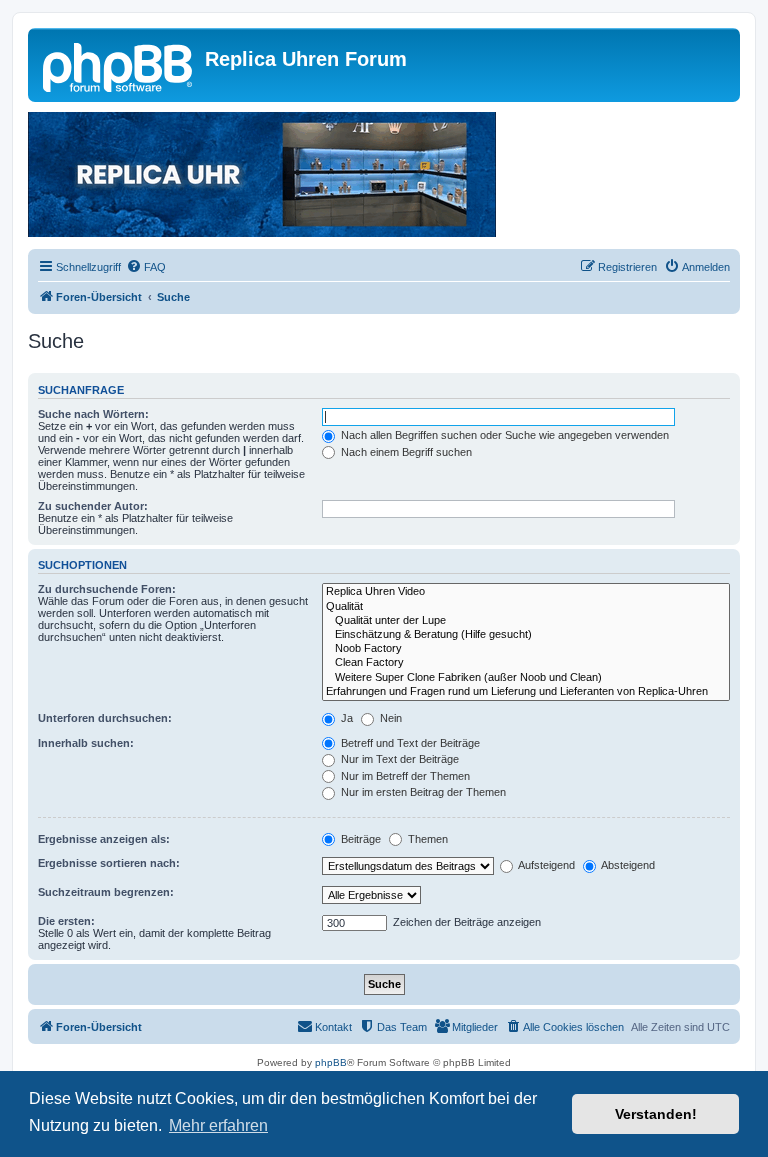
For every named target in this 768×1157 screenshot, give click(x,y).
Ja (345, 718)
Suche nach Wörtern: (93, 414)
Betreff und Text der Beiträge (409, 743)
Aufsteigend (545, 865)
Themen (426, 839)
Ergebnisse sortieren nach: (109, 863)
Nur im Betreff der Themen (404, 776)
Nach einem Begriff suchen (405, 452)
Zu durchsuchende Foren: (107, 589)
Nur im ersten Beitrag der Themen (422, 792)
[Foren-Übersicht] (119, 65)
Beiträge (359, 839)
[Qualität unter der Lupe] (526, 621)
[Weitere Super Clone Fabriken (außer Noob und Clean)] (526, 678)
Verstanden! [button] (656, 1114)
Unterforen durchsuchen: (105, 718)
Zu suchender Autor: (93, 506)
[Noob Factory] (526, 649)
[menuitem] (146, 267)
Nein (389, 718)
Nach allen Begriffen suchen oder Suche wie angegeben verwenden (503, 435)
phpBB (331, 1062)
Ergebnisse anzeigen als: (104, 839)
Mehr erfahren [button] (218, 1125)
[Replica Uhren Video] (526, 592)
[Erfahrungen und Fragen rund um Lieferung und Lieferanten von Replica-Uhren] (526, 692)
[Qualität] (526, 607)
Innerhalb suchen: (86, 743)
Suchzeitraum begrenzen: (106, 892)
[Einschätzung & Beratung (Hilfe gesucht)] (526, 635)
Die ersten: (66, 921)
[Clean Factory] (526, 663)
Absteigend (627, 865)
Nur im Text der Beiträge (398, 759)
